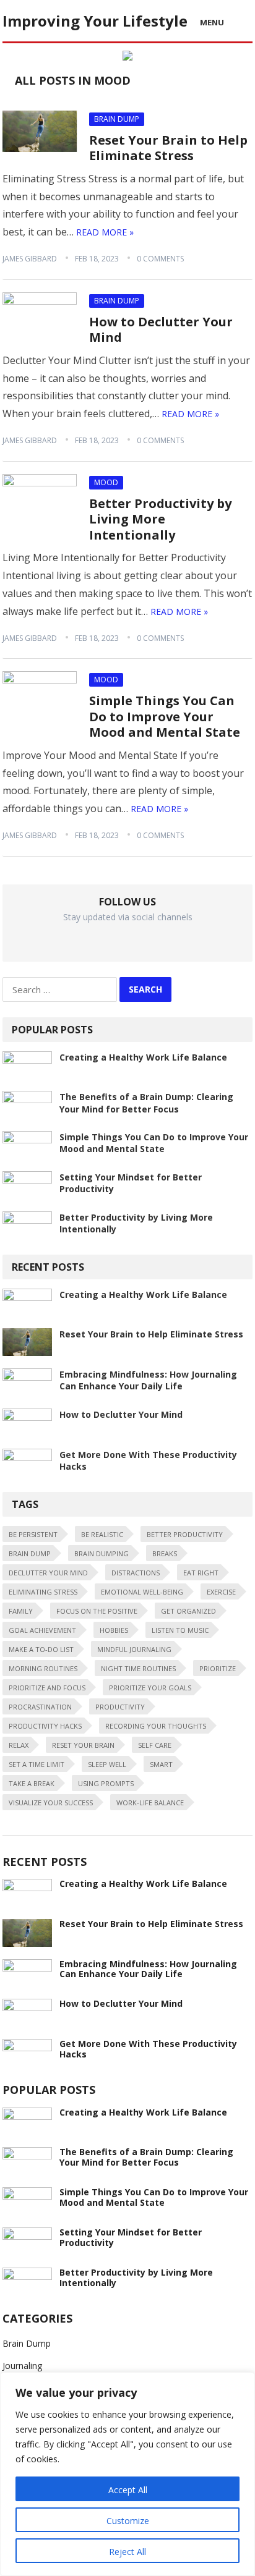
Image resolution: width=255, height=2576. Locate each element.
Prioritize (218, 1668)
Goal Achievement (42, 1630)
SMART (161, 1764)
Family (21, 1611)
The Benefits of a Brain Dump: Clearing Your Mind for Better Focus (146, 1103)
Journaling (22, 2366)
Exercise (221, 1592)
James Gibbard (30, 259)
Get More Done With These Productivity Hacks (148, 2049)
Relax (19, 1745)
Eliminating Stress (43, 1592)
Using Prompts (106, 1783)
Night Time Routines (138, 1668)
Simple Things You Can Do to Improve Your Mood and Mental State (165, 716)
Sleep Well (107, 1764)
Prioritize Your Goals (150, 1688)
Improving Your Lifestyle (95, 21)
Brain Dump (117, 119)
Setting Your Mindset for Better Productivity (131, 2237)
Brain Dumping (102, 1553)
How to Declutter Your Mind (161, 330)
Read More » (105, 232)
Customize (128, 2521)
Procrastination (40, 1707)
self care (155, 1745)
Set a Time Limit (37, 1764)
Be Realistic (102, 1534)
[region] (127, 2474)
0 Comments (160, 259)
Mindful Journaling (134, 1649)
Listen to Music (180, 1630)
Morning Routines (43, 1668)
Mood (106, 482)
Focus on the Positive (97, 1611)
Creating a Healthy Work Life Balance (143, 1057)
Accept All (128, 2490)
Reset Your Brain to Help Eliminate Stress (168, 148)
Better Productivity (185, 1534)
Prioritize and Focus (47, 1688)
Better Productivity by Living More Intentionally (160, 519)
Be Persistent (33, 1534)
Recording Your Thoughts (156, 1726)
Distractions (136, 1573)
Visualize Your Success (51, 1803)
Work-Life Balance (150, 1803)
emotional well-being (142, 1592)
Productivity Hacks (45, 1726)
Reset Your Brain (83, 1745)
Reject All (127, 2552)
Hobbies (114, 1630)
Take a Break (32, 1783)
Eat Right (201, 1573)
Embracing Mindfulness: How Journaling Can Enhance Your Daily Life (148, 1380)
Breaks (165, 1553)
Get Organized (188, 1611)
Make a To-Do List (41, 1649)
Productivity (120, 1707)
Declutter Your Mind (48, 1573)
